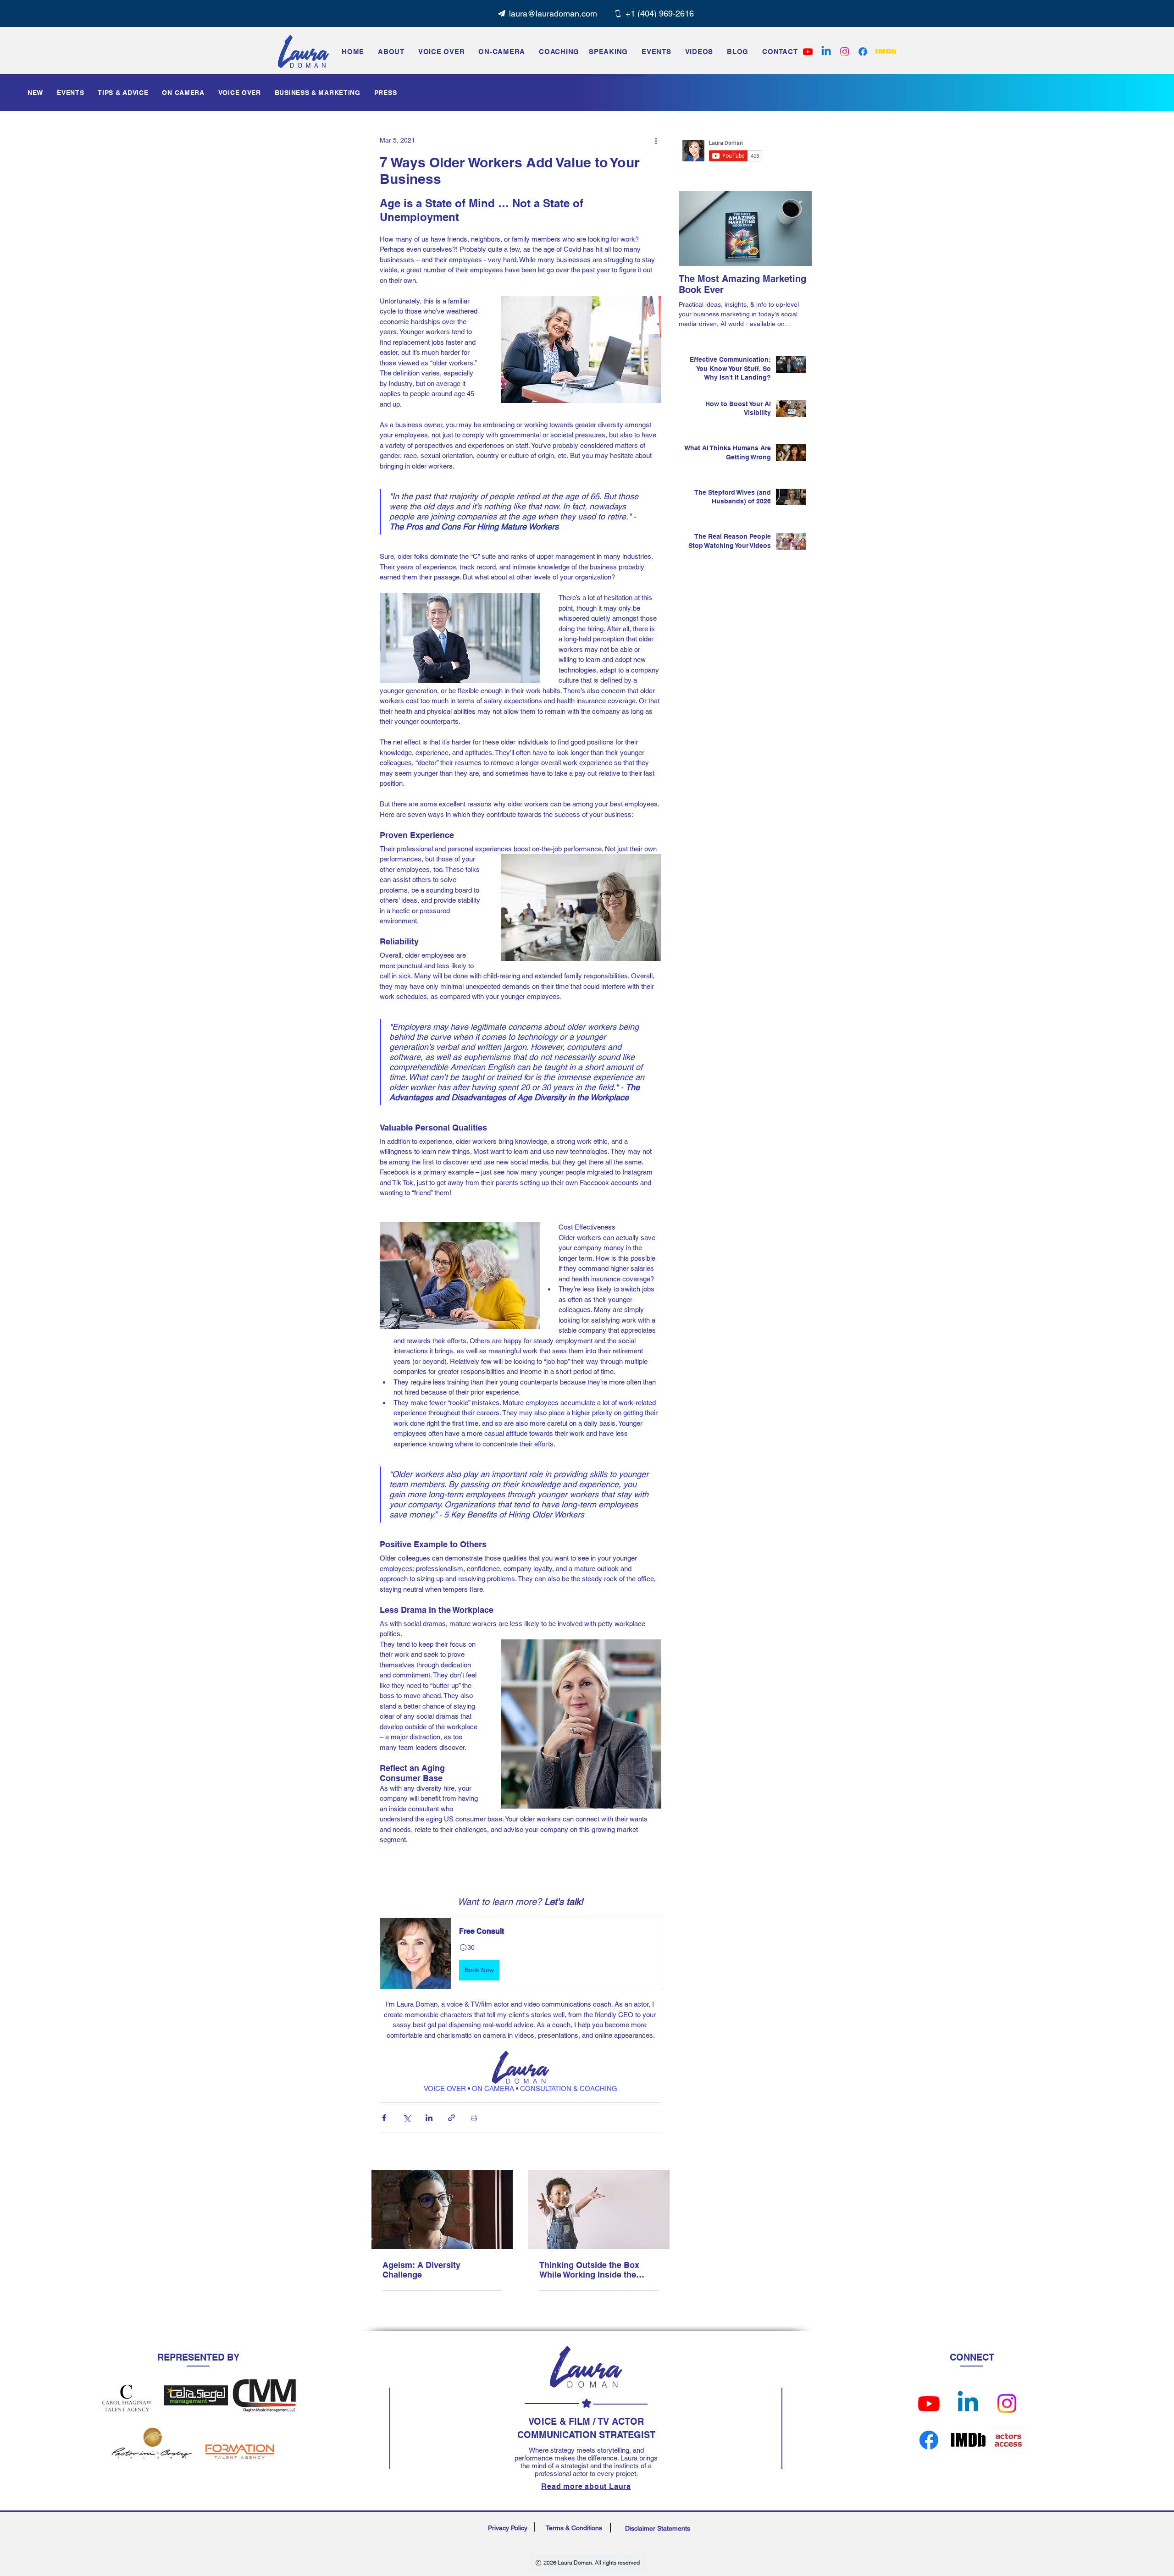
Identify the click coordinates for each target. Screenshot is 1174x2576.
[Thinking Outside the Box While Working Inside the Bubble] (599, 2209)
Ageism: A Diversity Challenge (421, 2270)
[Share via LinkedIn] (429, 2118)
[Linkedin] (826, 52)
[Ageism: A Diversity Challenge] (442, 2209)
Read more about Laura (586, 2486)
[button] (656, 51)
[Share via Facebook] (384, 2118)
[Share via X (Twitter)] (407, 2118)
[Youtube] (929, 2403)
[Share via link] (451, 2118)
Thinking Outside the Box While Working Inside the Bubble (589, 2270)
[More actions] (656, 140)
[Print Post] (474, 2118)
